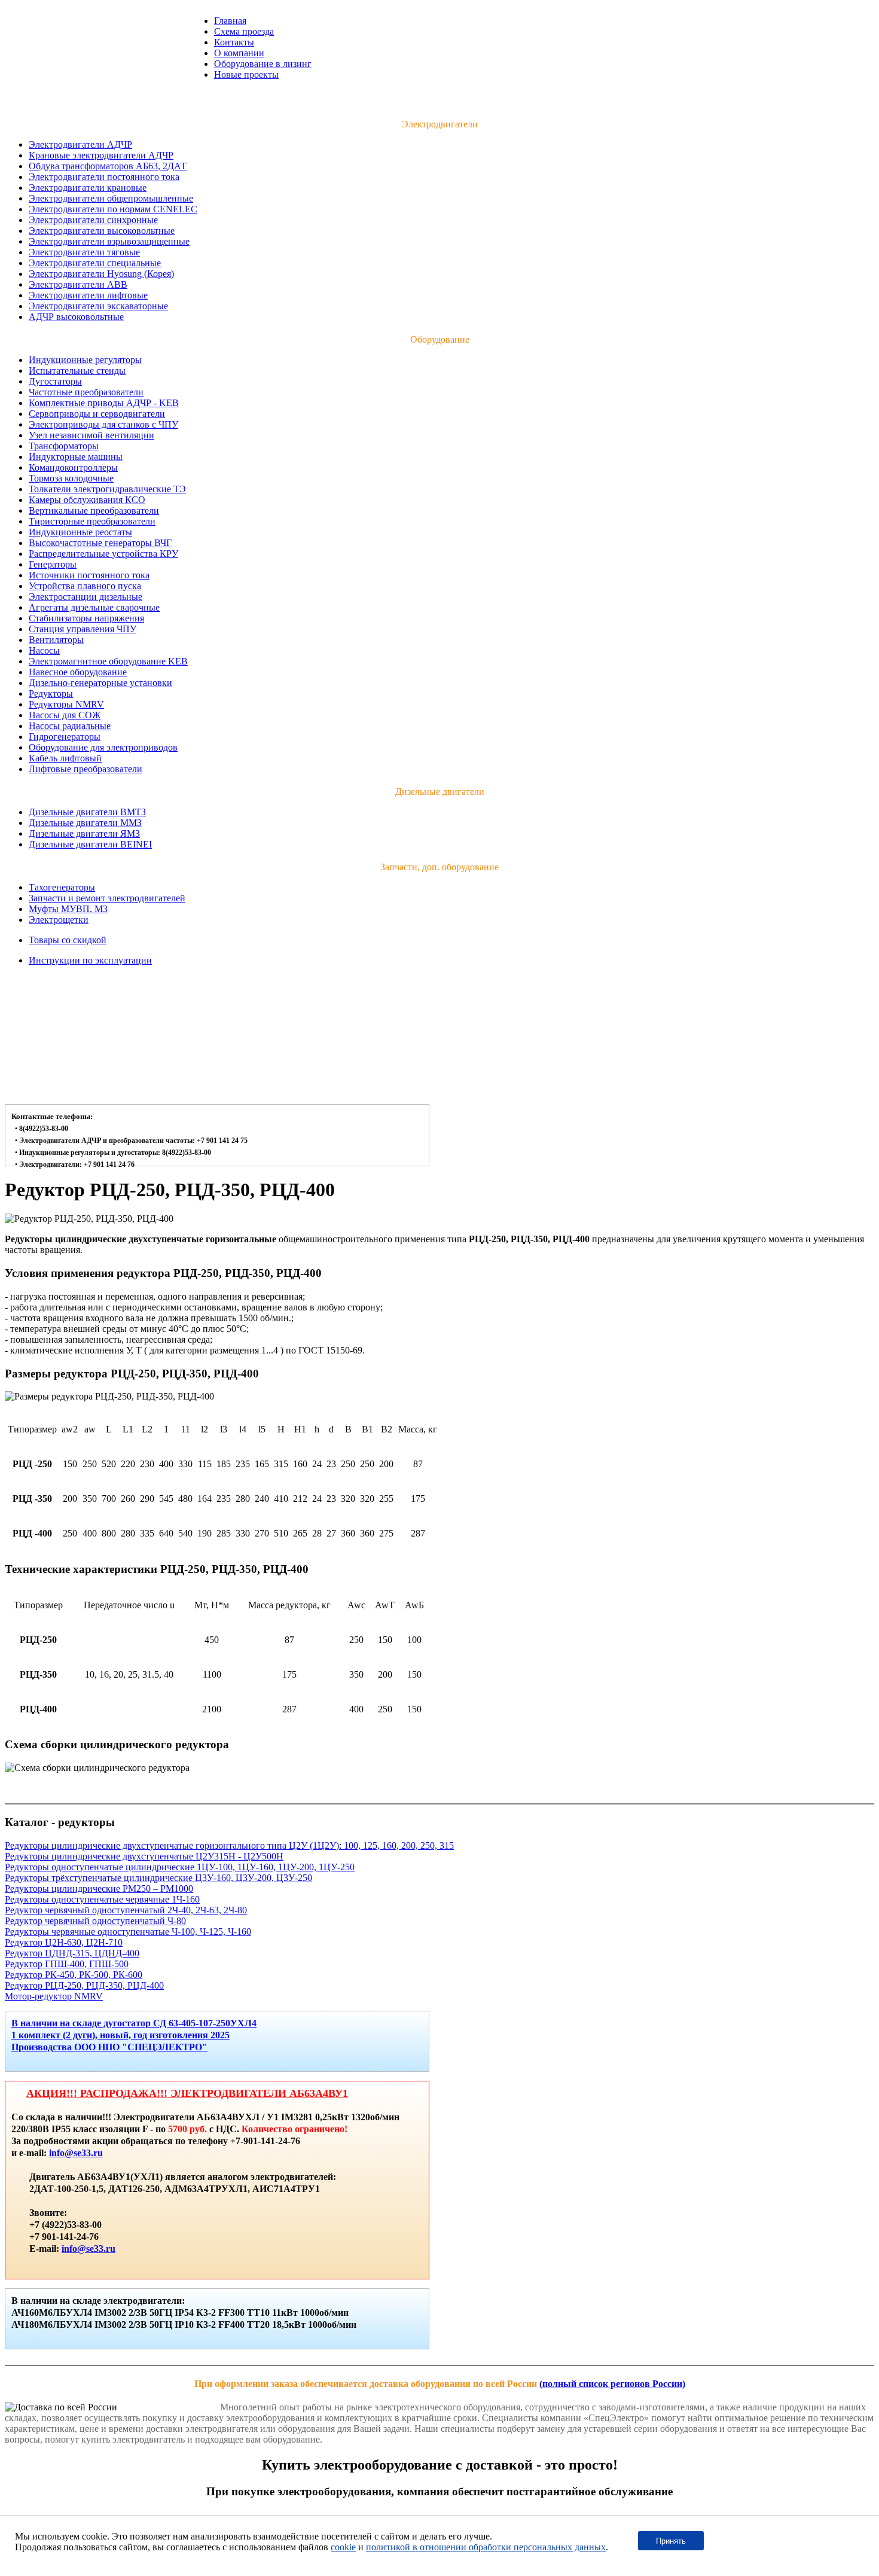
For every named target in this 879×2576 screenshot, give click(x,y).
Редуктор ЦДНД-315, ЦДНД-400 (72, 1953)
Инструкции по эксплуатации (90, 960)
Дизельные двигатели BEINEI (90, 844)
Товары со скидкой (68, 940)
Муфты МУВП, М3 (68, 909)
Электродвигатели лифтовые (88, 295)
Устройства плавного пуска (85, 586)
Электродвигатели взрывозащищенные (109, 241)
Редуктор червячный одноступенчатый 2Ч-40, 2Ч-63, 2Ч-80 (126, 1910)
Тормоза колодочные (71, 478)
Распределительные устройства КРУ (103, 554)
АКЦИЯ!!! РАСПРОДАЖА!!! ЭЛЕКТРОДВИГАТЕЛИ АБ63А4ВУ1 (187, 2093)
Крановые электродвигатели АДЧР (101, 155)
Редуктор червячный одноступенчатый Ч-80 (95, 1921)
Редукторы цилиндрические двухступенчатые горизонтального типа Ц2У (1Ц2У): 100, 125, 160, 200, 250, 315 (229, 1845)
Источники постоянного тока (89, 575)
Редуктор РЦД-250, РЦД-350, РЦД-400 (84, 1985)
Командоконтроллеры (73, 467)
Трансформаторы (64, 446)
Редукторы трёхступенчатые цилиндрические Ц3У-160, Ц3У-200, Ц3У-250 (158, 1878)
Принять (671, 2541)
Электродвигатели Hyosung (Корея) (101, 274)
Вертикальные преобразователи (94, 510)
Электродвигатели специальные (95, 263)
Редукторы (51, 693)
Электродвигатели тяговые (84, 252)
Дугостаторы (55, 381)
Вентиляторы (56, 640)
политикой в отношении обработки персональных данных (486, 2547)
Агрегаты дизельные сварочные (94, 607)
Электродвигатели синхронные (93, 220)
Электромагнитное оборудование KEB (108, 661)
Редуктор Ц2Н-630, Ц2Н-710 (64, 1942)
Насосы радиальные (70, 726)
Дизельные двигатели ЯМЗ (84, 833)
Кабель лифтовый (65, 758)
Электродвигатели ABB (78, 284)
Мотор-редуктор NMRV (54, 1996)
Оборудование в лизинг (263, 64)
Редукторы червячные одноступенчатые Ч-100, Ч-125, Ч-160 (128, 1932)
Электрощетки (59, 920)
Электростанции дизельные (86, 597)
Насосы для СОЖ (65, 715)
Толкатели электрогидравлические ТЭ (107, 489)
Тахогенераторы (62, 887)
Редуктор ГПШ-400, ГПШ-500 (67, 1964)
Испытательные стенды (77, 371)
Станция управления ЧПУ (83, 629)
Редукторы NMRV (66, 704)
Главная (230, 21)
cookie (343, 2547)
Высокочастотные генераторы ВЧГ (100, 543)
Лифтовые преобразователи (86, 769)
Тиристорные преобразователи (92, 521)
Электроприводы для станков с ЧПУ (103, 424)
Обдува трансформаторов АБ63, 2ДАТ (108, 166)
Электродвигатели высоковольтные (102, 231)
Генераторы (53, 564)
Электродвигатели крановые (88, 188)
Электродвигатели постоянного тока (104, 177)
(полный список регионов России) (612, 2384)
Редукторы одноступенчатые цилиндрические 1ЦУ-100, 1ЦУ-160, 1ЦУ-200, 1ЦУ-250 (180, 1867)
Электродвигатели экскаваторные (98, 306)
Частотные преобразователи (86, 392)
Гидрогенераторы (65, 737)
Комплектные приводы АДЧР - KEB (104, 403)
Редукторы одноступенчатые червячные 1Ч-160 (102, 1899)
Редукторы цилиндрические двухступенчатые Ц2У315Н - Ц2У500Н (144, 1856)
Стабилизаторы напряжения (86, 618)
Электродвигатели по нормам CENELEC (113, 209)
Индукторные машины (76, 457)
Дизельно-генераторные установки (100, 683)
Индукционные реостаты (80, 532)
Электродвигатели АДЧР (80, 144)
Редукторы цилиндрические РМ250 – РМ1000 (99, 1888)
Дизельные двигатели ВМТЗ (87, 812)
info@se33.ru (76, 2153)
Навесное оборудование (78, 672)
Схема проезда (244, 31)
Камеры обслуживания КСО (87, 500)
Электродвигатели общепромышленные (111, 198)
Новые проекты (246, 74)
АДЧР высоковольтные (76, 317)
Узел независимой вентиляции (91, 435)
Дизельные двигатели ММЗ (85, 823)
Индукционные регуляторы (85, 360)
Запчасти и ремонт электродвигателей (107, 898)
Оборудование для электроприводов (103, 747)
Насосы (44, 650)
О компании (239, 53)
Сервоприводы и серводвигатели (97, 414)
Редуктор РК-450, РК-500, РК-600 (74, 1975)
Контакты (234, 42)
